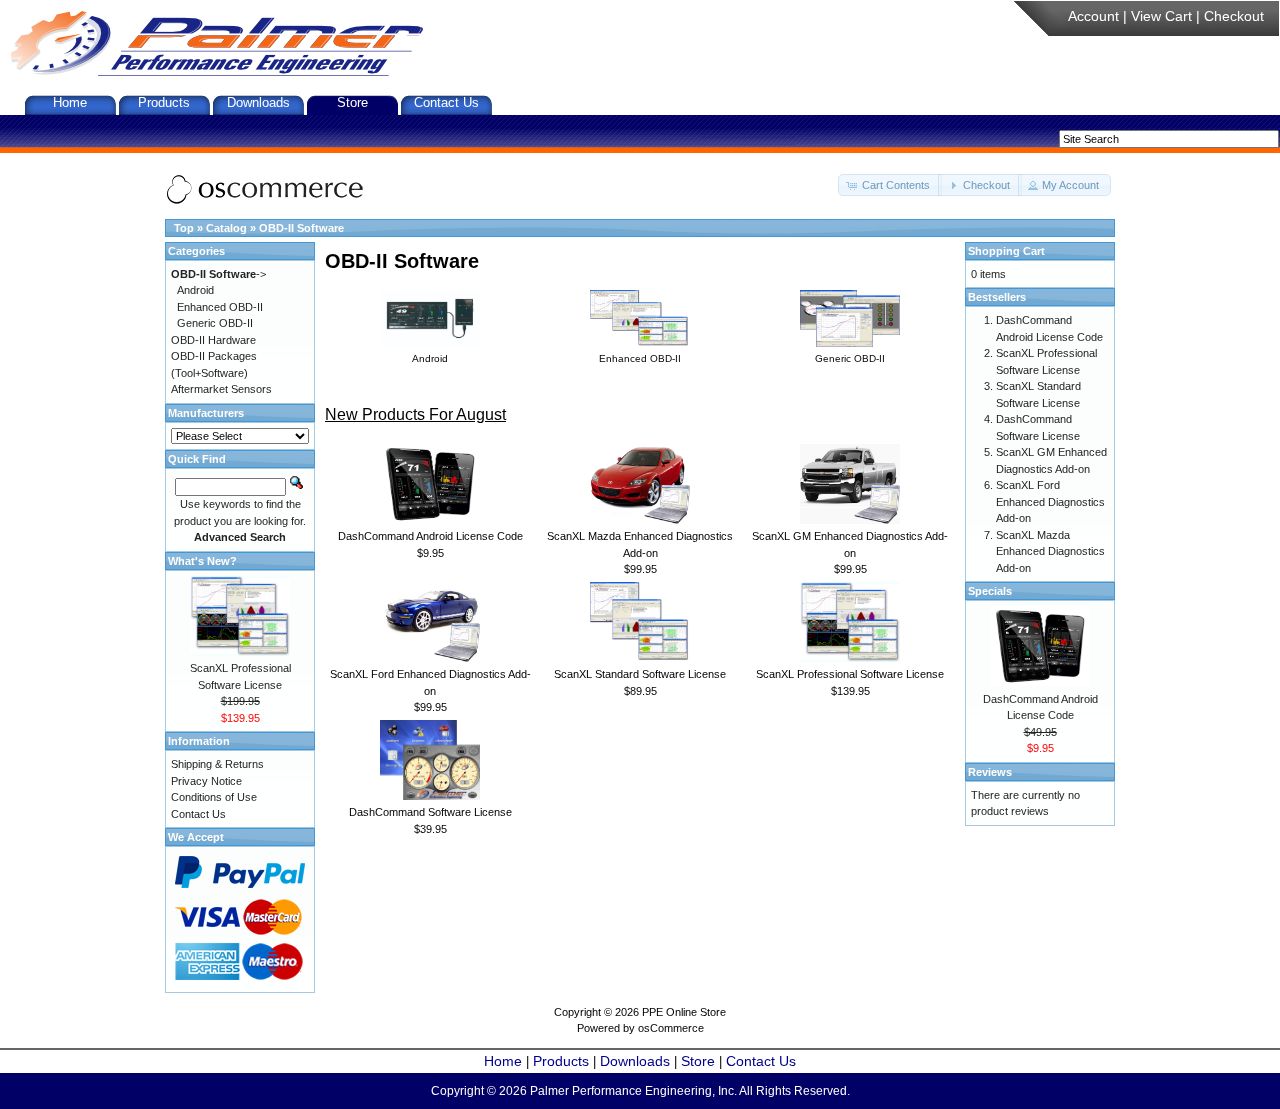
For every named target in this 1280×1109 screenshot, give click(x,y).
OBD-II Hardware (213, 340)
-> (218, 274)
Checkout (1234, 16)
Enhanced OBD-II (220, 307)
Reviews (990, 772)
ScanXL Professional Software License (850, 674)
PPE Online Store (684, 1012)
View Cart (1161, 16)
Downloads (258, 102)
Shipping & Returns (217, 764)
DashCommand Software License (430, 812)
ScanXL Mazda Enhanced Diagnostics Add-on (1050, 551)
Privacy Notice (206, 781)
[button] (890, 185)
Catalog (226, 228)
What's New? (202, 561)
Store (352, 102)
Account (1093, 16)
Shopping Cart (1006, 251)
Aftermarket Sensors (221, 389)
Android (195, 290)
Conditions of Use (214, 797)
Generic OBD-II (215, 323)
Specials (990, 591)
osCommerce (671, 1028)
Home (70, 102)
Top (184, 228)
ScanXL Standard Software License (640, 674)
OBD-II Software (301, 228)
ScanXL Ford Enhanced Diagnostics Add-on (1050, 501)
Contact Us (446, 102)
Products (164, 102)
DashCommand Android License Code (430, 536)
